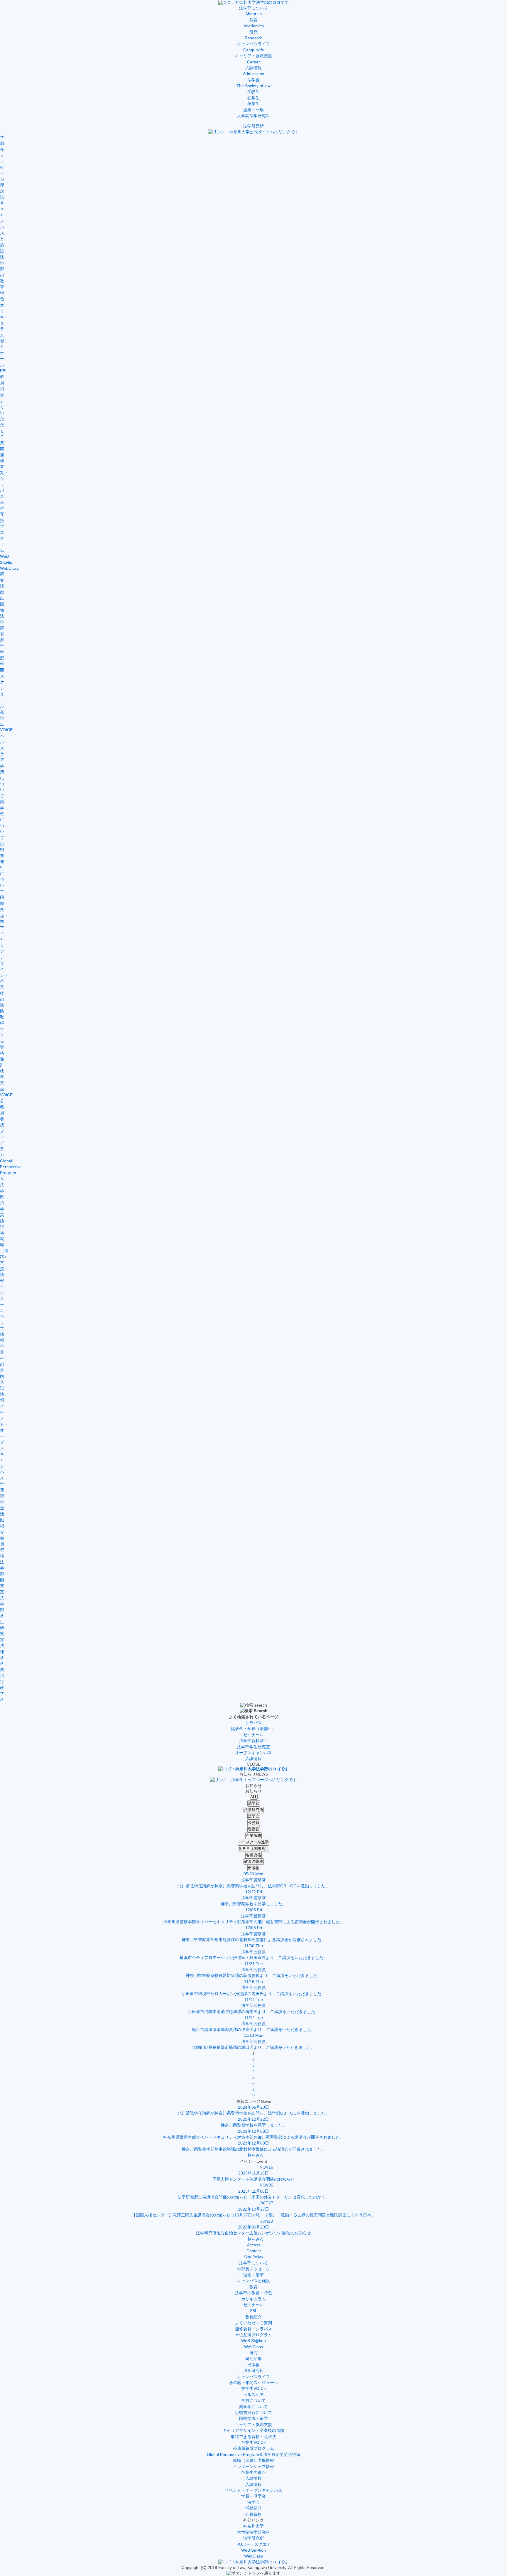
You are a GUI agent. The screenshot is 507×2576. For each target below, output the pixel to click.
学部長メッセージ (253, 2269)
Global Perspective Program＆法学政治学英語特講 (253, 2455)
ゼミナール (253, 2305)
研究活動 (253, 2359)
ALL (254, 1797)
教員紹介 (253, 2317)
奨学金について (253, 2407)
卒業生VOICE (254, 2443)
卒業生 (253, 104)
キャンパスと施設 (253, 2281)
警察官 (254, 1829)
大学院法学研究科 (253, 116)
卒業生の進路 (253, 2473)
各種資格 (253, 1855)
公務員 (254, 1823)
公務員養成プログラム (253, 2448)
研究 (253, 2353)
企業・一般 (253, 110)
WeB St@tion (253, 2341)
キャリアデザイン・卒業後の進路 (253, 2431)
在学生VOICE (254, 2389)
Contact (254, 2251)
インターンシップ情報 (253, 2467)
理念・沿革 (253, 2275)
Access (254, 2245)
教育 (253, 2287)
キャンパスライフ (253, 2377)
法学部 (254, 1803)
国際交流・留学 (253, 2419)
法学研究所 (253, 126)
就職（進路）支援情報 (253, 2460)
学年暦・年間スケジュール (253, 2383)
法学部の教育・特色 (253, 2293)
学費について (253, 2401)
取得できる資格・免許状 (253, 2437)
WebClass (253, 2347)
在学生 (253, 98)
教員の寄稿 (254, 1861)
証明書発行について (253, 2413)
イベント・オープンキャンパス (253, 2490)
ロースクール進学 (253, 1842)
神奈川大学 (253, 2526)
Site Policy (254, 2257)
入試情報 (253, 2478)
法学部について (253, 2263)
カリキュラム (253, 2299)
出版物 (254, 1868)
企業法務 (253, 1836)
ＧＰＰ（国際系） (253, 1848)
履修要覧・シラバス (253, 2329)
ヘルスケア (253, 2395)
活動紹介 (253, 2508)
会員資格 (253, 2515)
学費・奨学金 (253, 2496)
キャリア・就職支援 (253, 2425)
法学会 (254, 1816)
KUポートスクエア (254, 2544)
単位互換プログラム (253, 2335)
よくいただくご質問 (253, 2323)
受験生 (253, 92)
